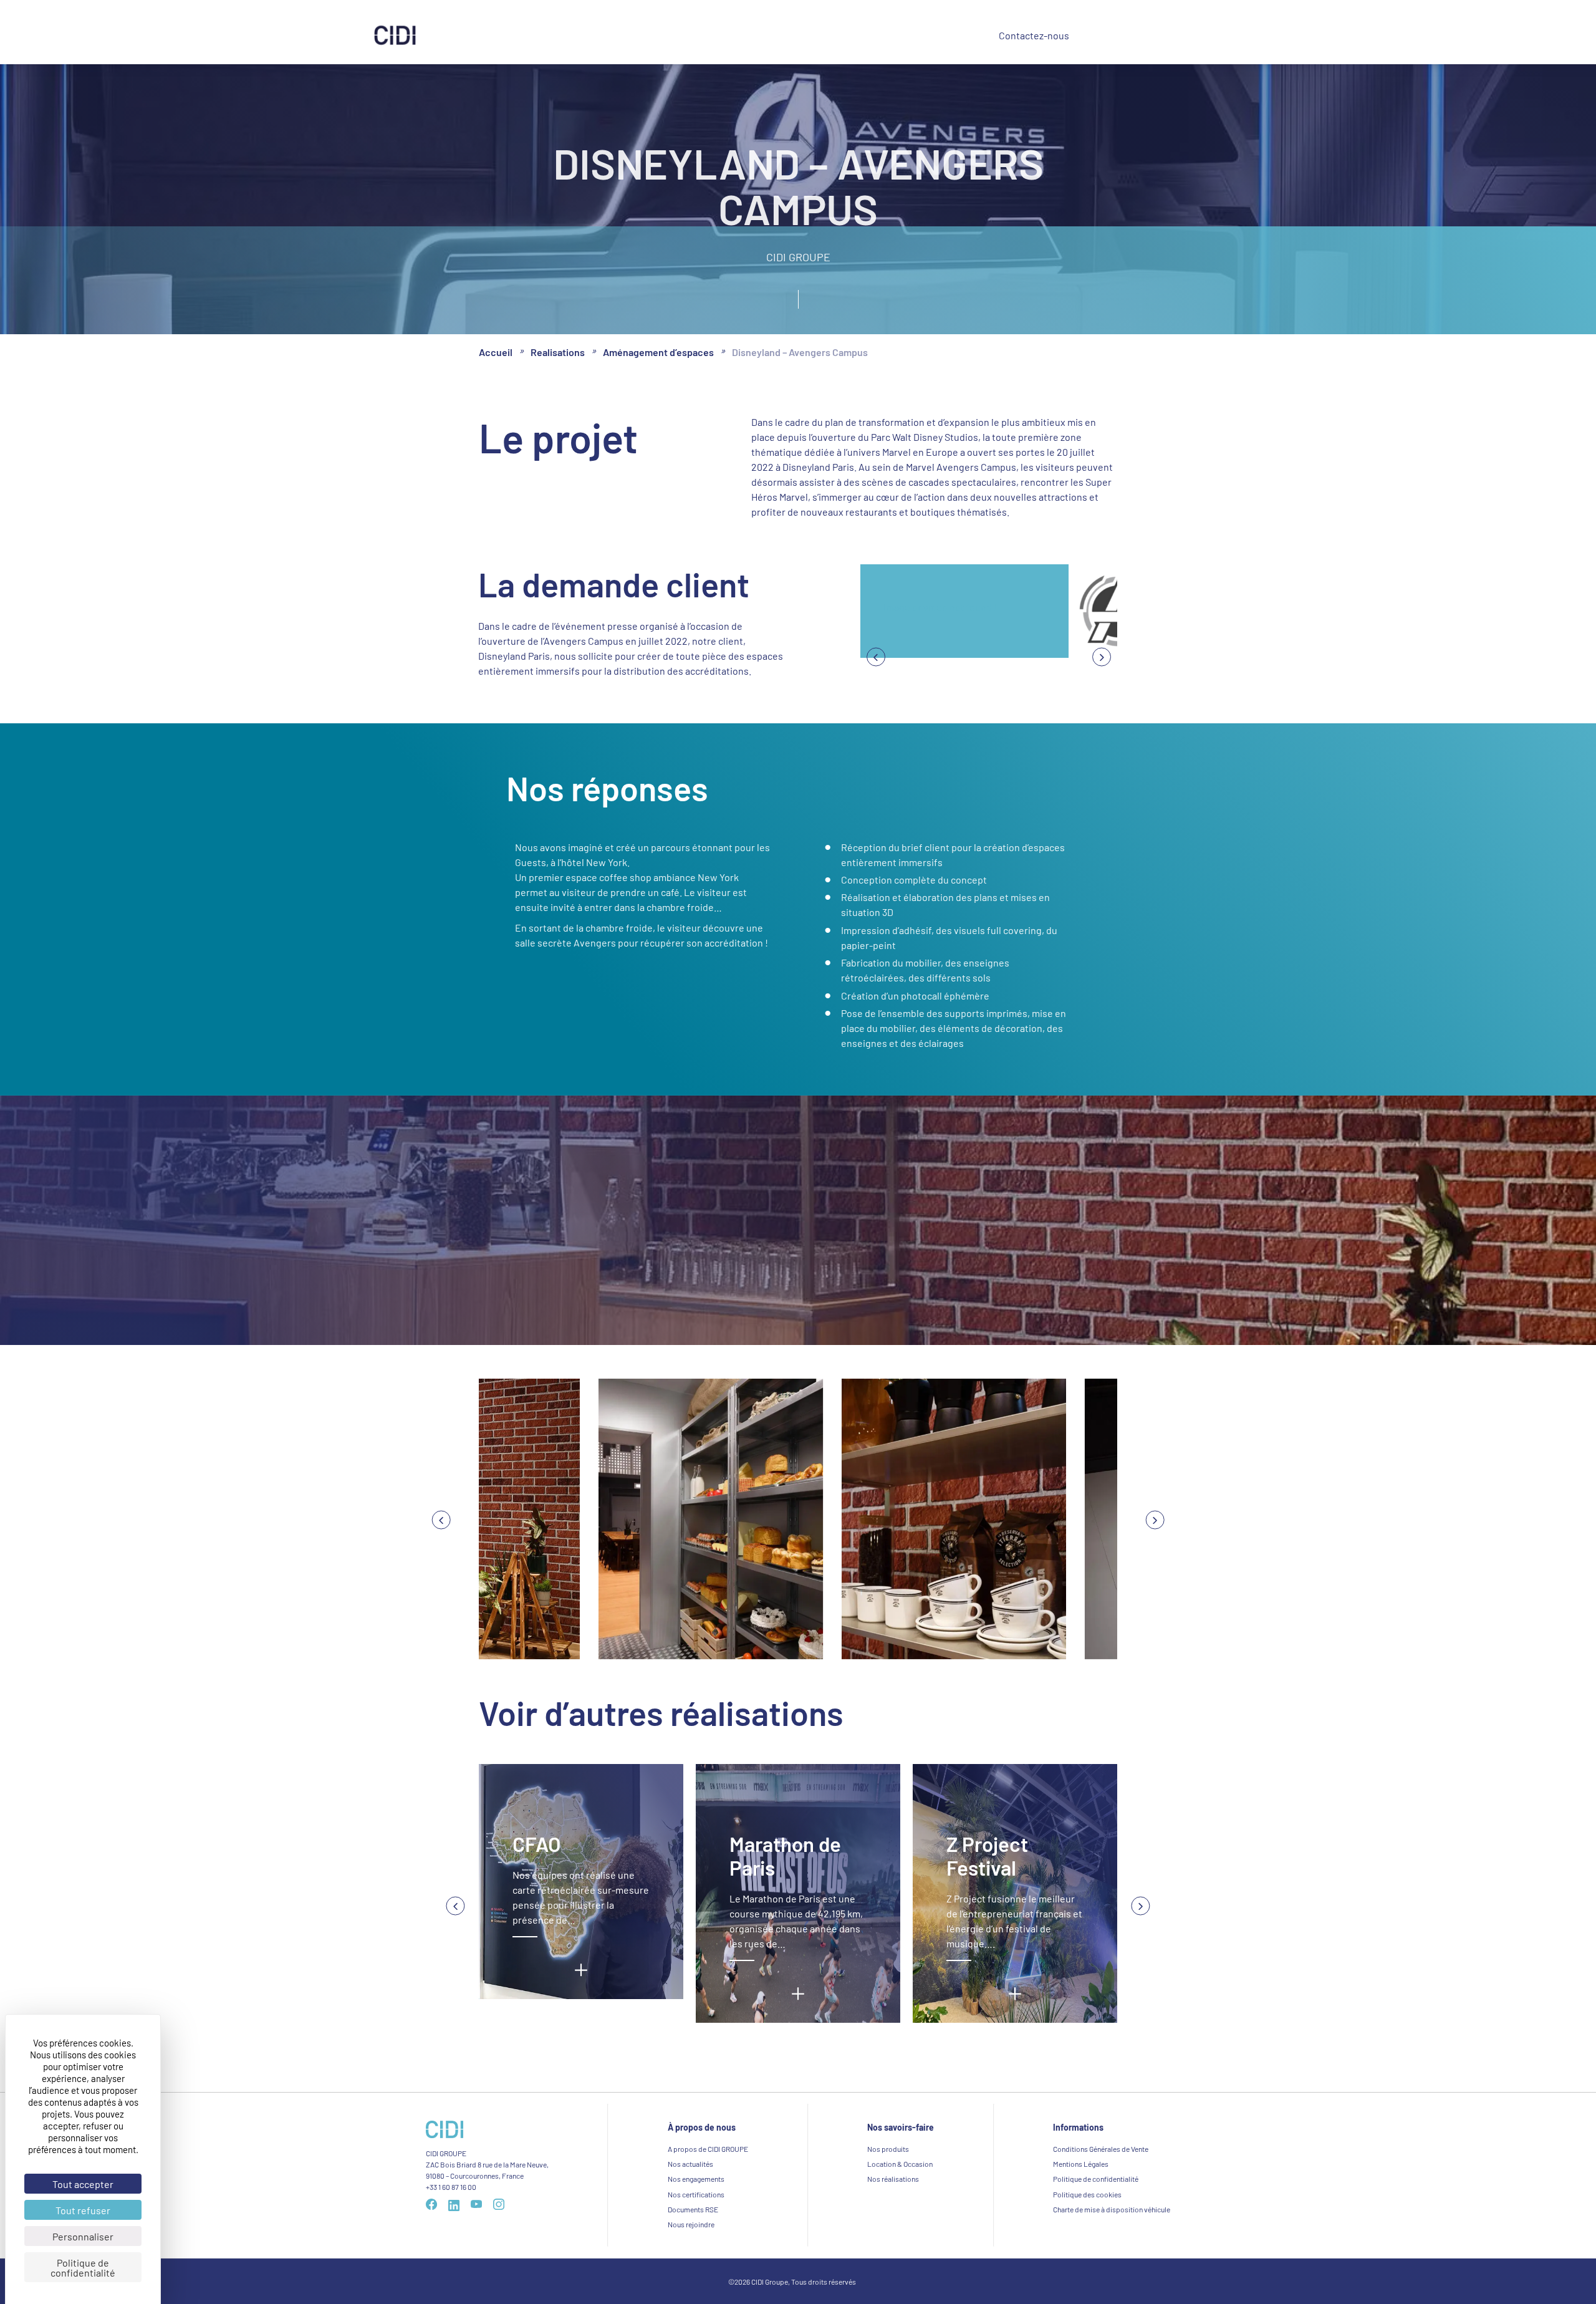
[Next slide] (876, 657)
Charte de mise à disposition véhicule (1112, 2209)
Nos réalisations (647, 36)
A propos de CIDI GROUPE (708, 2149)
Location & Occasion (900, 2164)
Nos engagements (696, 2179)
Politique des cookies (1087, 2194)
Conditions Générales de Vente (1101, 2149)
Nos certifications (696, 2194)
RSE (778, 37)
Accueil (496, 351)
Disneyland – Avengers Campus (800, 351)
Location (720, 36)
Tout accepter (83, 2184)
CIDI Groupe (842, 37)
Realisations (558, 351)
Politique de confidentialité (1096, 2179)
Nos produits (564, 36)
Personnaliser (83, 2236)
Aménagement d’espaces (658, 351)
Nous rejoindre (691, 2224)
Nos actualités (690, 2164)
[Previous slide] (1102, 657)
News (910, 36)
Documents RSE (693, 2209)
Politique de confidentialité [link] (83, 2267)
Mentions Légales (1081, 2164)
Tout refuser (83, 2210)
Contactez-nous (1034, 35)
